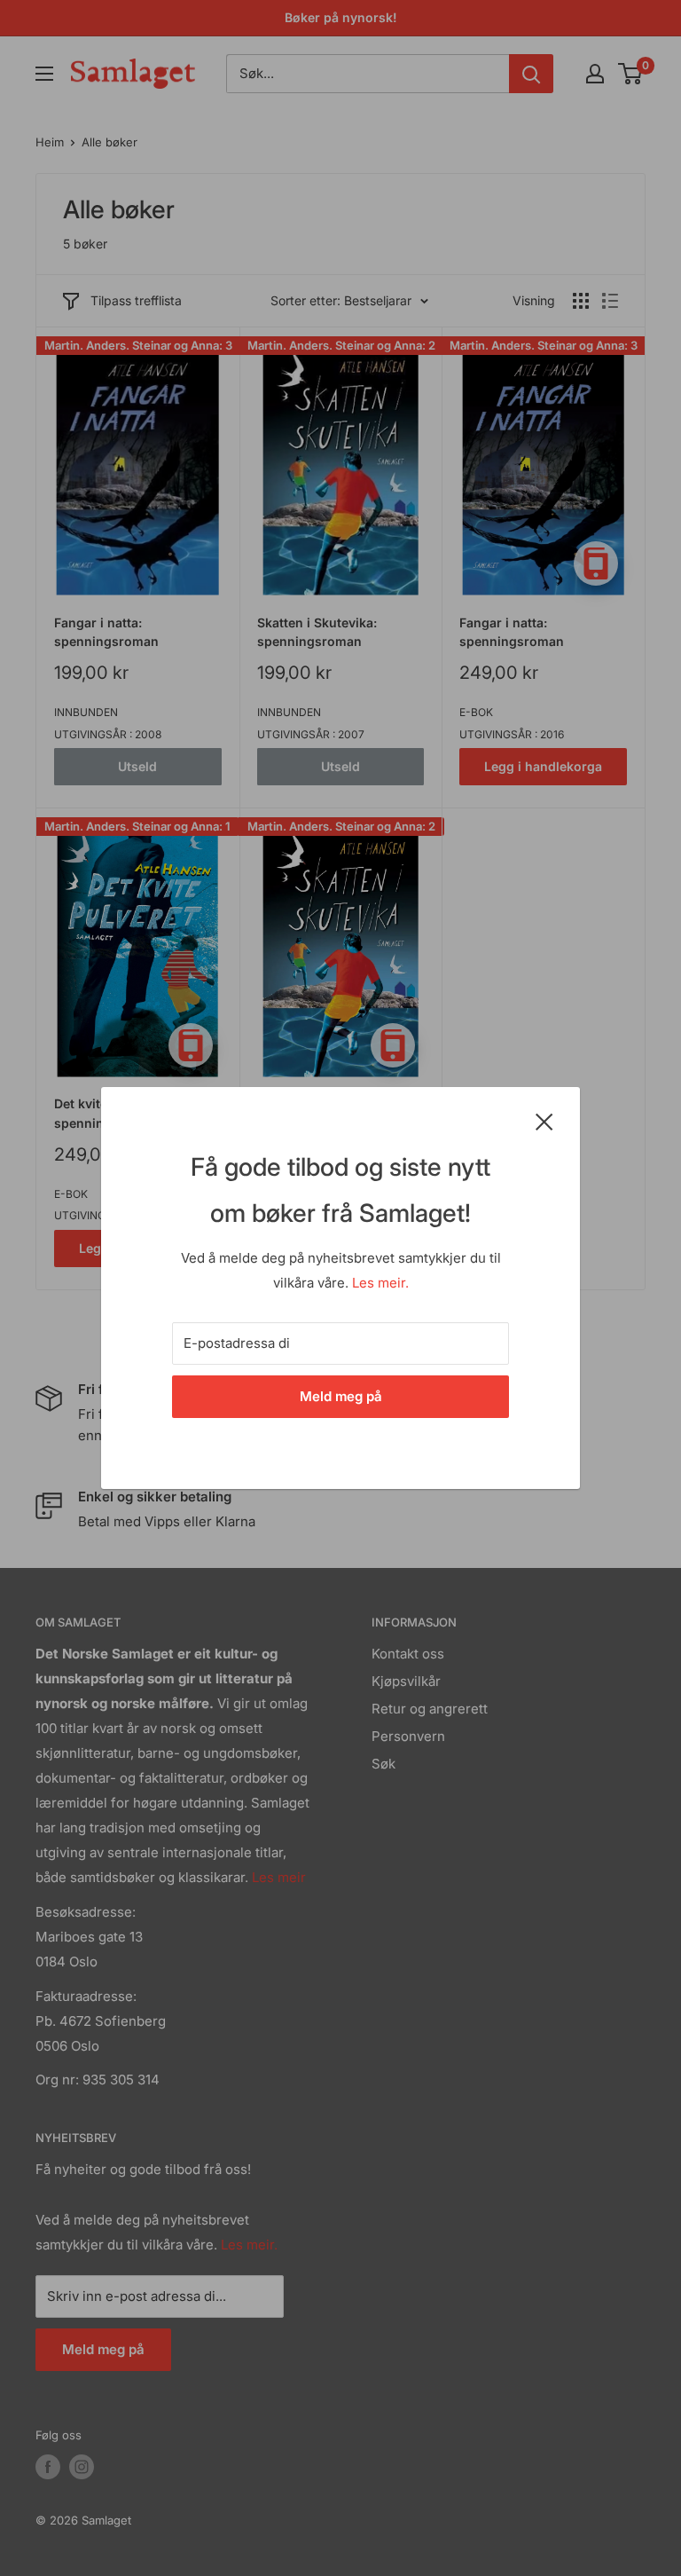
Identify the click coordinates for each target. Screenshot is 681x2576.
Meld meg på (341, 1396)
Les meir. (380, 1283)
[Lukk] (544, 1121)
